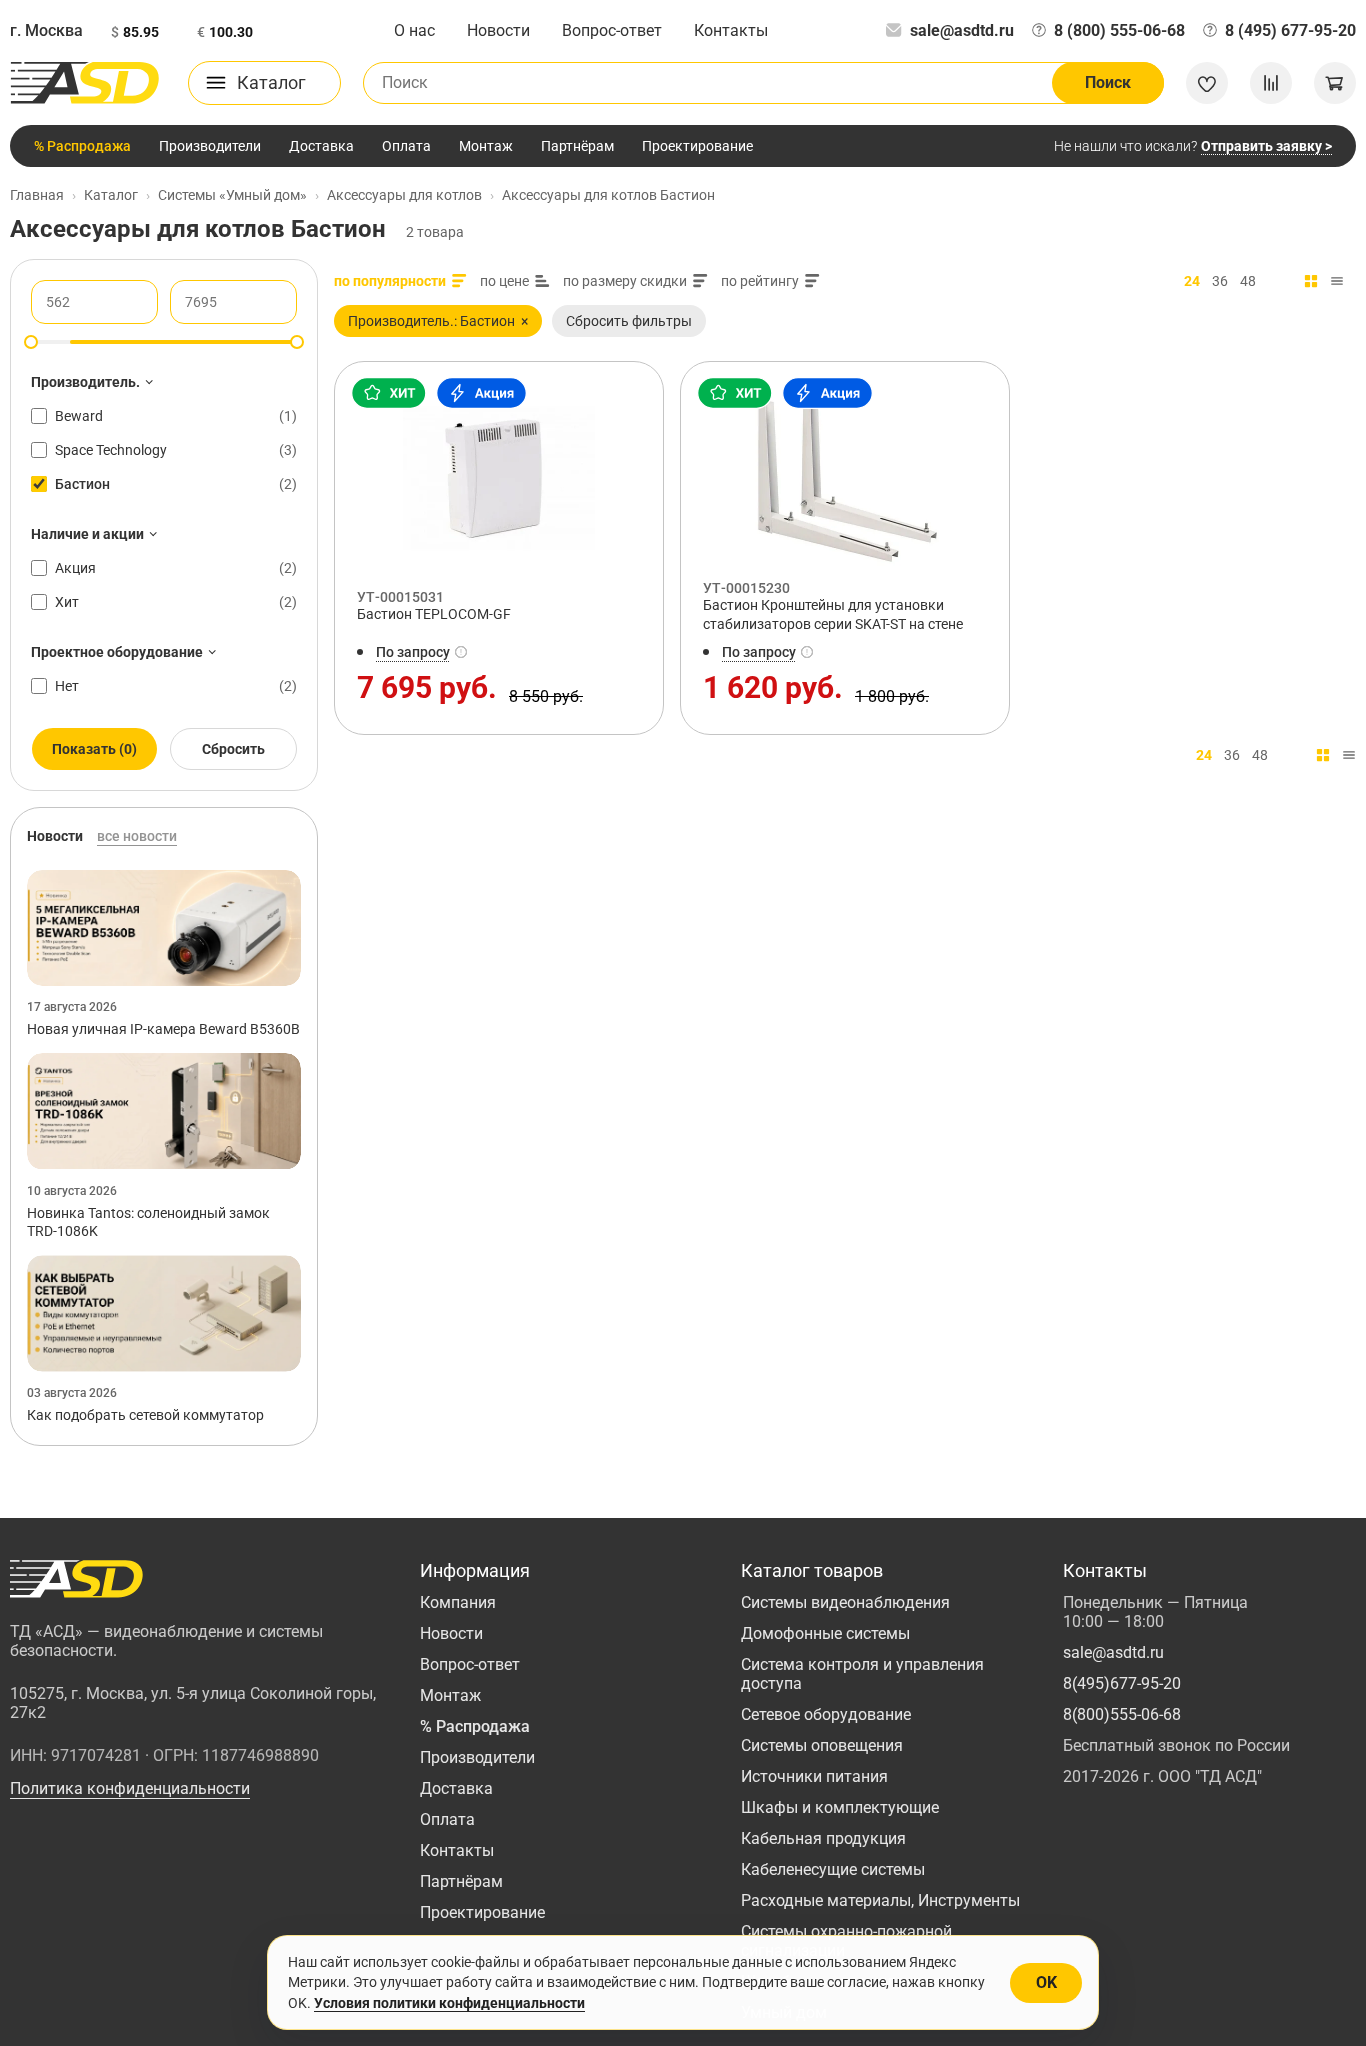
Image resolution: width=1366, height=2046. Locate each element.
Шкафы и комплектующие (840, 1807)
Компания (458, 1602)
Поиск (1108, 82)
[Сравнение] (1271, 83)
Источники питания (814, 1776)
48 (1248, 281)
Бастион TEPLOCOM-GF (434, 614)
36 (1220, 281)
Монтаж (486, 146)
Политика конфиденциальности (130, 1788)
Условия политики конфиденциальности (449, 2003)
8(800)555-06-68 (1122, 1714)
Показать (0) (94, 749)
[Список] (1337, 281)
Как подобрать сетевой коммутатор (145, 1415)
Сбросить (233, 749)
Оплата (406, 146)
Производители (210, 146)
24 (1192, 281)
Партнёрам (577, 146)
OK (1046, 1982)
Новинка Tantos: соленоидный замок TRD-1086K (148, 1222)
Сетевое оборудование (826, 1714)
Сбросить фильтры (629, 321)
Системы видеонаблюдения (845, 1602)
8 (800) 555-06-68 (1119, 30)
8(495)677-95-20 (1122, 1683)
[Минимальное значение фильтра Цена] (31, 342)
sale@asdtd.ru (962, 30)
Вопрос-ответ (612, 30)
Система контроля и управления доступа (862, 1674)
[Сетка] (1311, 281)
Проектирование (697, 146)
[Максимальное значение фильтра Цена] (297, 342)
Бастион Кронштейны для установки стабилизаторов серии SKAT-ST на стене (833, 614)
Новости (498, 30)
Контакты (731, 30)
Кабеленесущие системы (833, 1869)
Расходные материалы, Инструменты (880, 1900)
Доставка (321, 146)
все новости (137, 836)
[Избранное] (1207, 83)
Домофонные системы (825, 1633)
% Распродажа (82, 146)
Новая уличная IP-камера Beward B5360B (163, 1029)
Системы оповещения (822, 1745)
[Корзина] (1335, 83)
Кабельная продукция (823, 1838)
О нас (414, 30)
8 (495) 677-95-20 (1290, 30)
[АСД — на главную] (85, 83)
